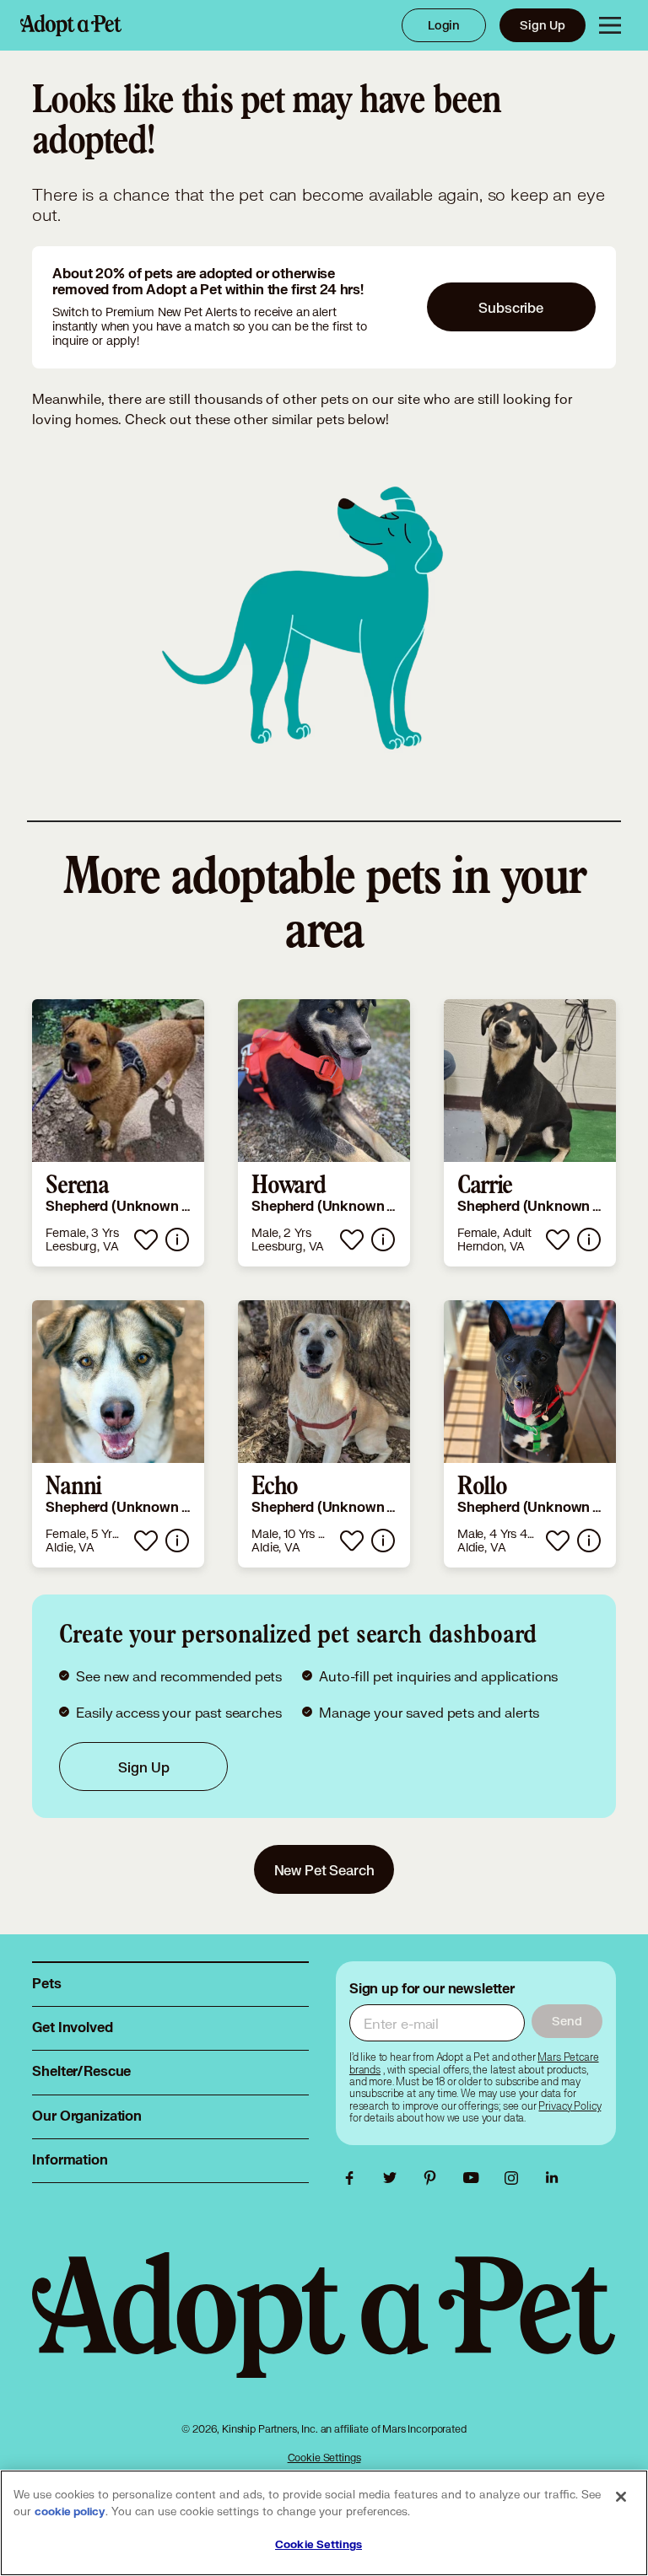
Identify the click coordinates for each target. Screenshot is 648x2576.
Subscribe (511, 307)
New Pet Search (324, 1870)
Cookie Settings (324, 2458)
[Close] (621, 2497)
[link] (118, 1133)
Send (567, 2021)
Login (444, 25)
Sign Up (543, 25)
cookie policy (70, 2512)
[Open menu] (610, 25)
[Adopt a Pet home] (71, 25)
